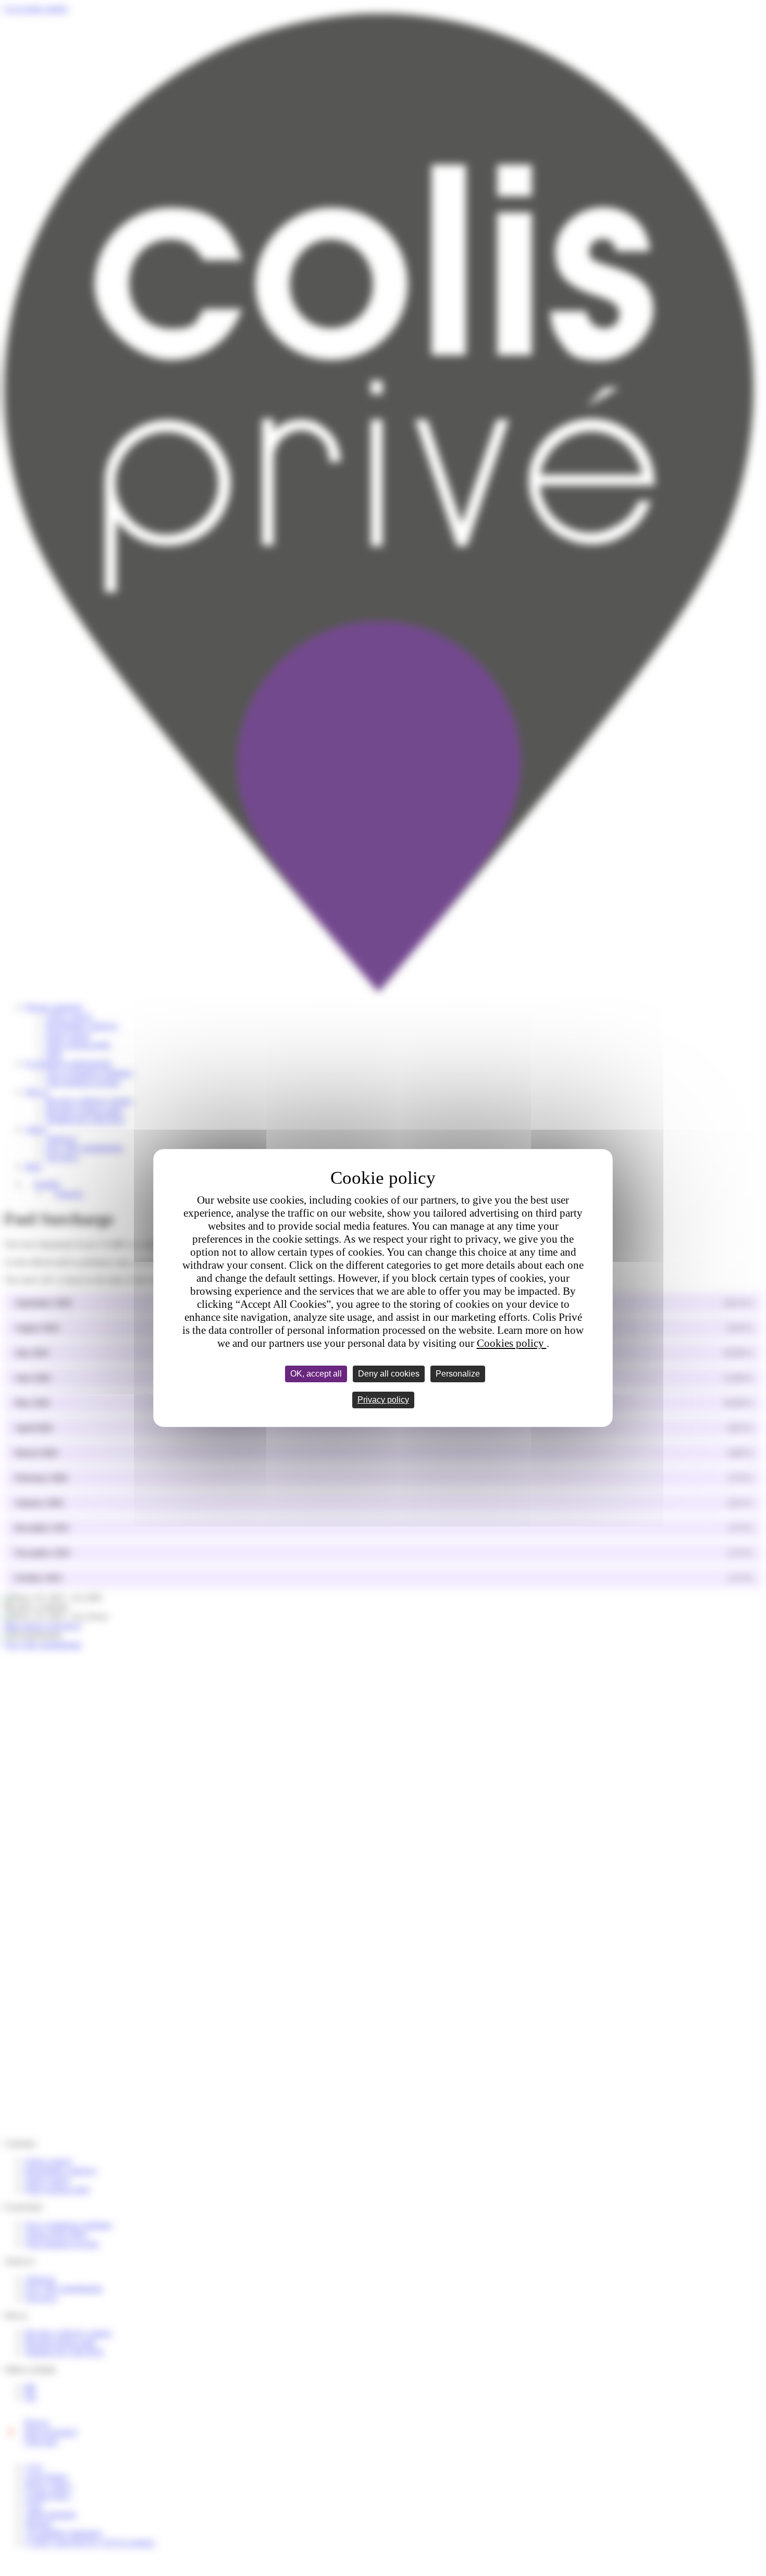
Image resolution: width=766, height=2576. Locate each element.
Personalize (458, 1374)
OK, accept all (316, 1374)
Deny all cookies (389, 1374)
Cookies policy (512, 1343)
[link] (383, 1400)
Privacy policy (383, 1400)
